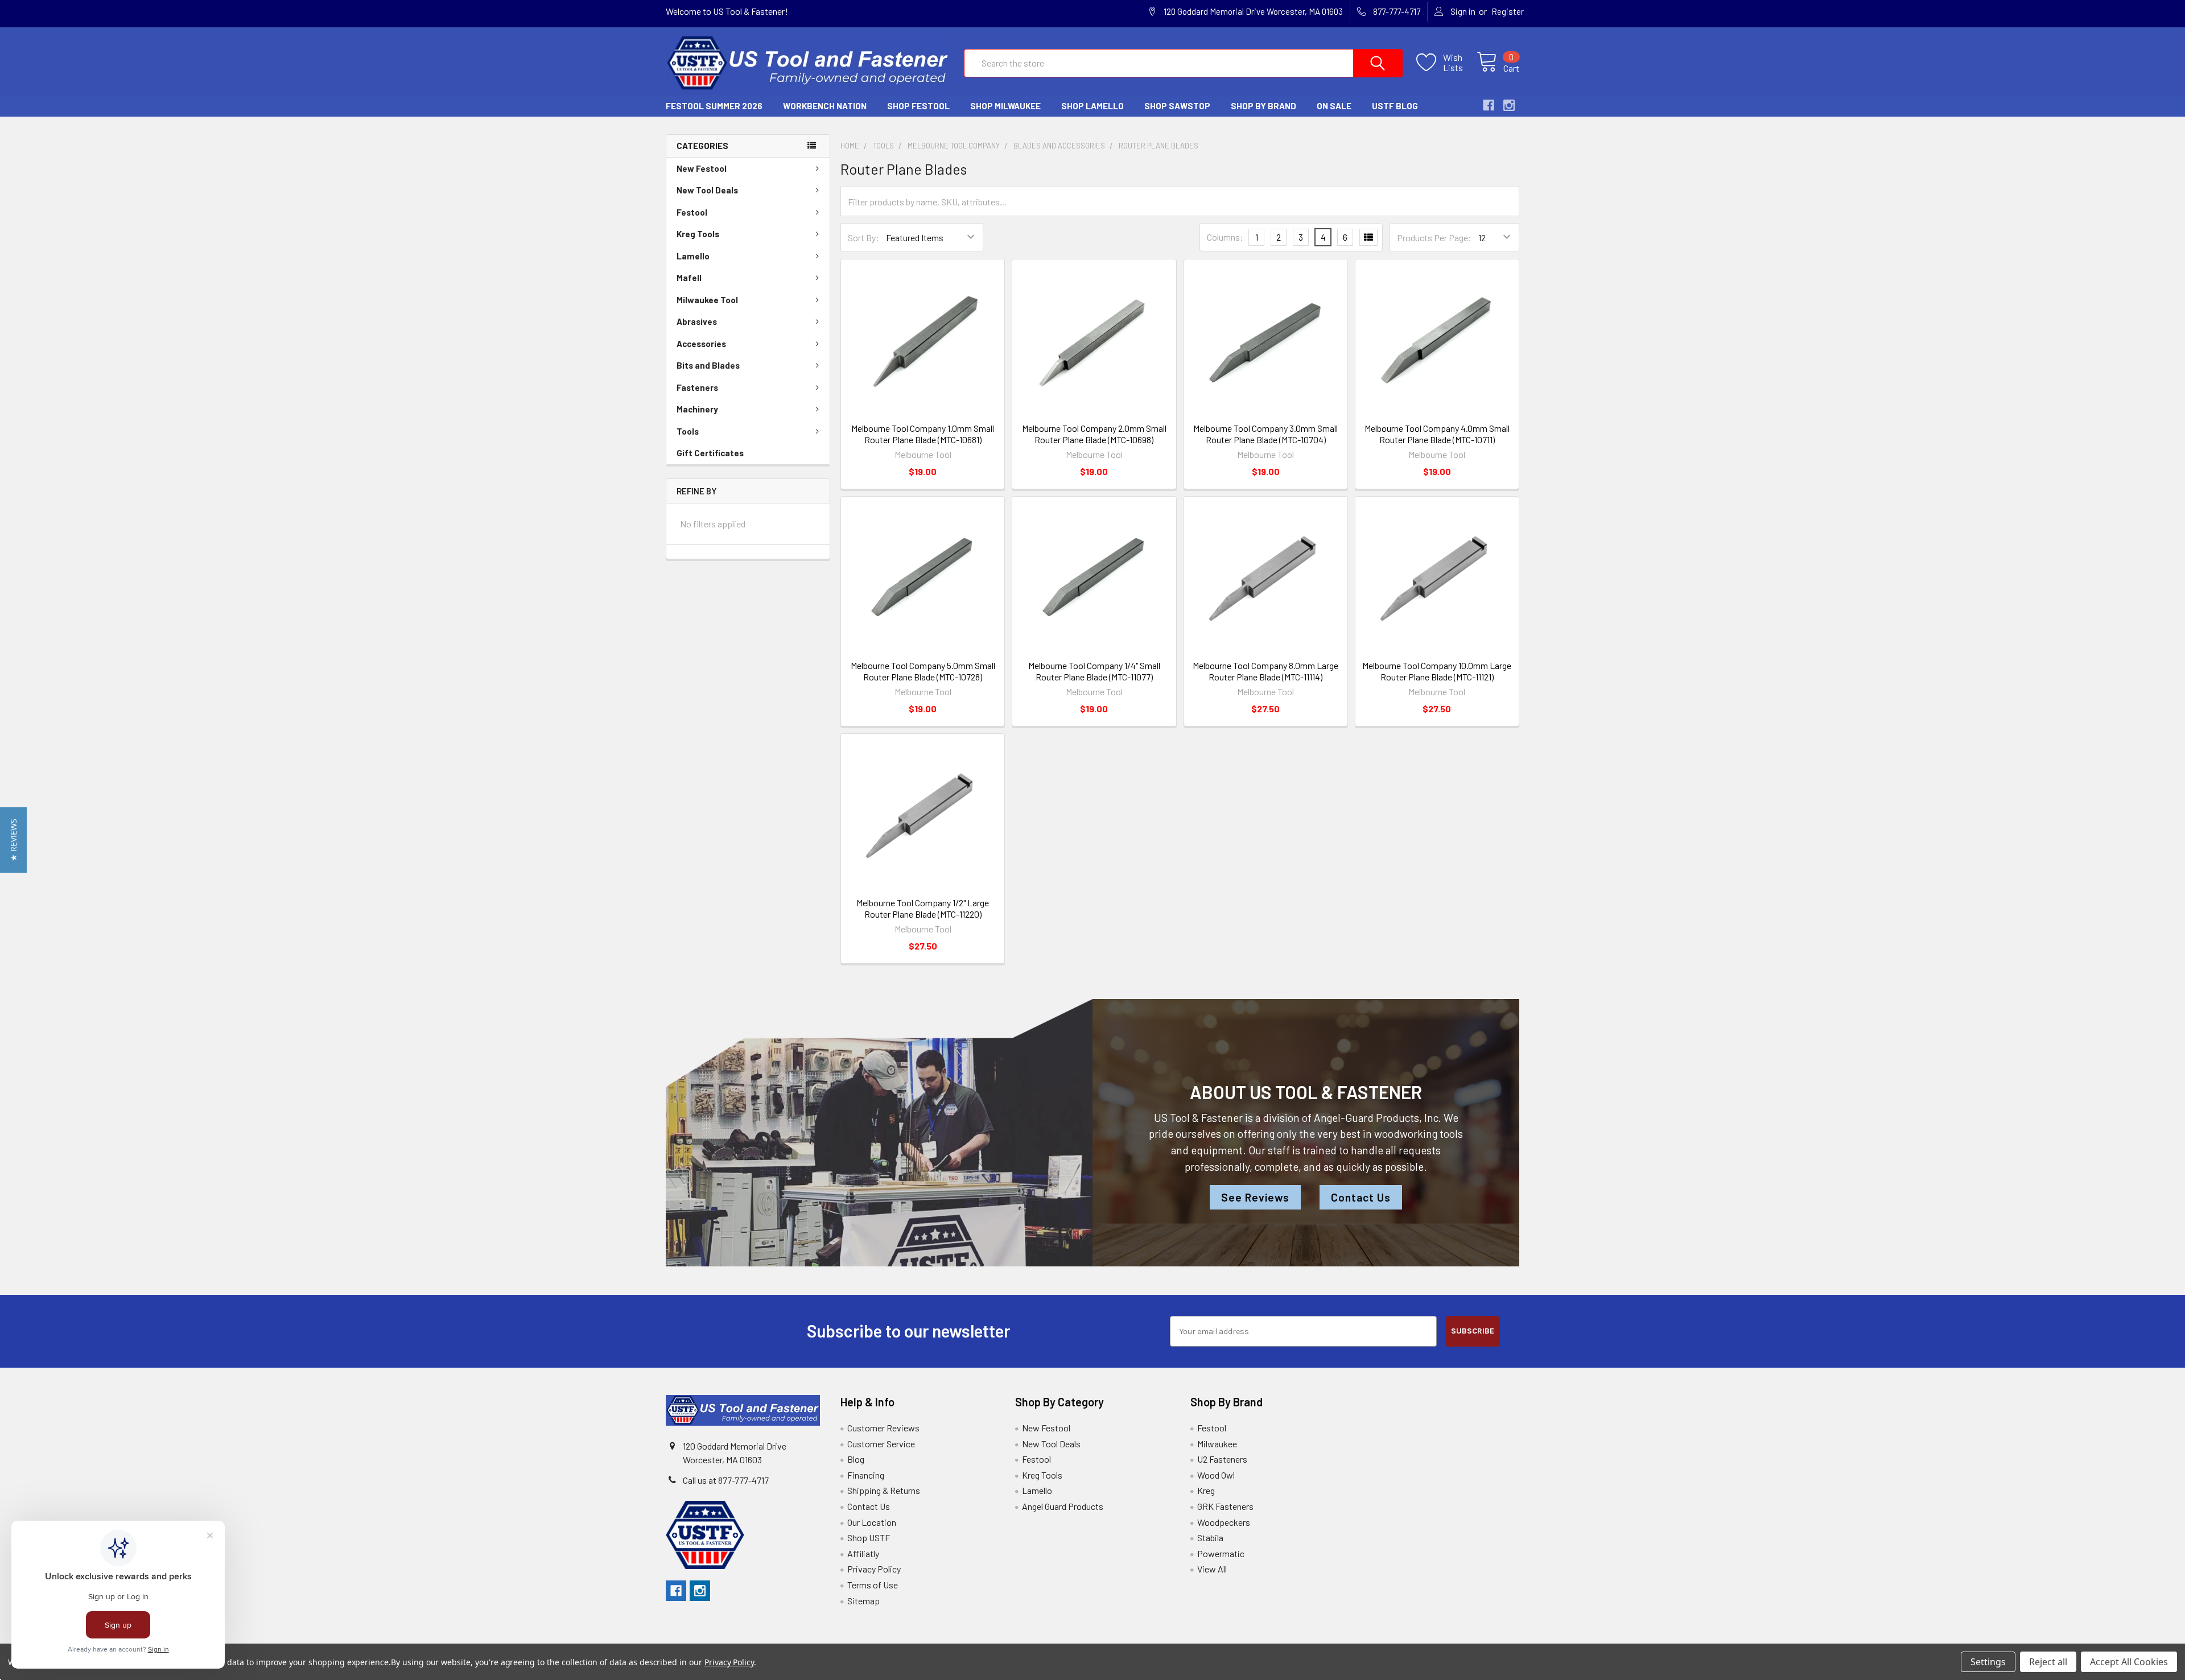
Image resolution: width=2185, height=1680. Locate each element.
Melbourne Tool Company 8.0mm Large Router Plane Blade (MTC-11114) (1265, 671)
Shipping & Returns (884, 1490)
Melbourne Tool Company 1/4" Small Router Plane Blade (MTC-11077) (1094, 671)
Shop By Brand (1263, 106)
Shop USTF (869, 1537)
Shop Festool (918, 106)
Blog (856, 1459)
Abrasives (697, 321)
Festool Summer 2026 (714, 106)
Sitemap (863, 1601)
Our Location (872, 1522)
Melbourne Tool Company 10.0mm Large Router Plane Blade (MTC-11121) (1437, 671)
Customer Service (881, 1444)
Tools (688, 431)
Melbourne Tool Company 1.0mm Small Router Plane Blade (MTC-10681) (923, 434)
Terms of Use (873, 1585)
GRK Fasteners (1225, 1506)
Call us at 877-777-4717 (726, 1480)
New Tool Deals (707, 190)
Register (1508, 11)
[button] (13, 840)
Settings (1988, 1662)
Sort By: (863, 238)
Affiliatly (863, 1553)
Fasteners (697, 387)
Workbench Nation (825, 106)
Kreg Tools (698, 234)
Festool (692, 212)
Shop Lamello (1092, 106)
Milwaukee (1217, 1444)
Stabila (1210, 1537)
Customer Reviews (883, 1428)
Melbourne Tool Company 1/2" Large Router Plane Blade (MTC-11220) (923, 908)
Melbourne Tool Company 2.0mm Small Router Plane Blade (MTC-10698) (1094, 434)
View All (1212, 1569)
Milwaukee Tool (707, 300)
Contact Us (1361, 1197)
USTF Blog (1395, 106)
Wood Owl (1216, 1475)
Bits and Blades (708, 365)
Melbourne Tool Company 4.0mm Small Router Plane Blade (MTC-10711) (1437, 434)
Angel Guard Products (1063, 1506)
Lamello (693, 256)
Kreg (1206, 1490)
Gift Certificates (710, 453)
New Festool (702, 168)
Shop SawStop (1177, 106)
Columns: (1225, 237)
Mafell (689, 278)
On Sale (1334, 106)
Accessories (701, 344)
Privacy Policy (874, 1569)
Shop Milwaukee (1005, 106)
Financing (866, 1475)
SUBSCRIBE (1473, 1331)
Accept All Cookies (2129, 1662)
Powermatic (1221, 1553)
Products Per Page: (1434, 238)
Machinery (697, 409)
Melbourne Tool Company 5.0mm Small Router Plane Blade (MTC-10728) (923, 671)
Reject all (2048, 1662)
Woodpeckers (1224, 1522)
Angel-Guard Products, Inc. (1378, 1118)
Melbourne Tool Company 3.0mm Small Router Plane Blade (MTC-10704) (1265, 434)
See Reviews (1255, 1197)
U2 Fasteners (1222, 1459)
